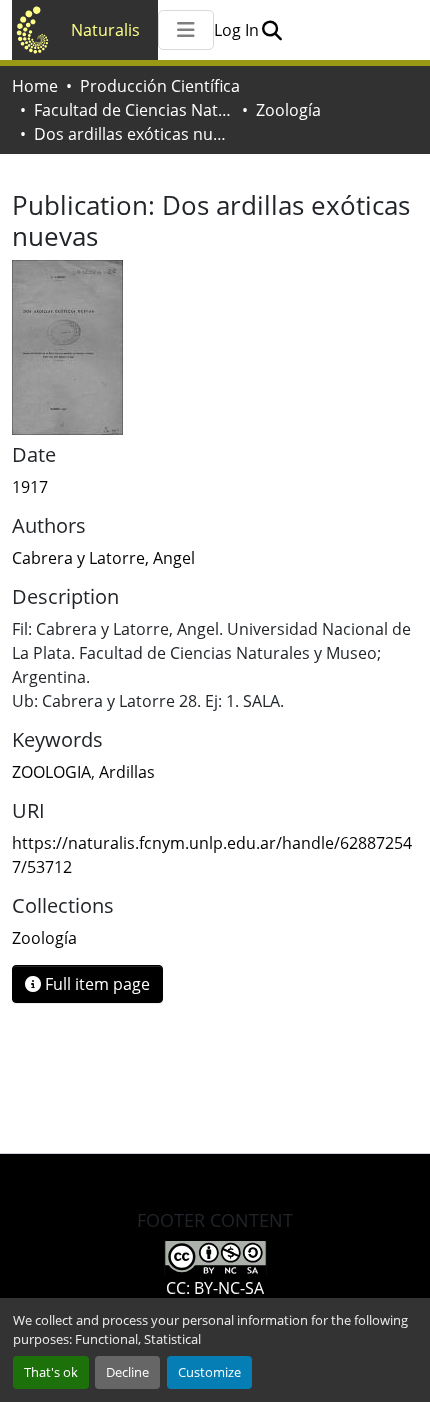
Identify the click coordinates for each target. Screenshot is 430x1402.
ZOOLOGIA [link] (51, 772)
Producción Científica (160, 86)
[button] (271, 30)
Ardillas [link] (127, 772)
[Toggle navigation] (186, 30)
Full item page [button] (95, 984)
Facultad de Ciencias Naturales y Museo (134, 110)
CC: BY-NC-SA (215, 1288)
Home (35, 86)
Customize (209, 1372)
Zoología (288, 110)
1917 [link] (30, 487)
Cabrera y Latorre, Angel (103, 558)
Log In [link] (236, 30)
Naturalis (105, 30)
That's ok (51, 1372)
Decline (127, 1372)
